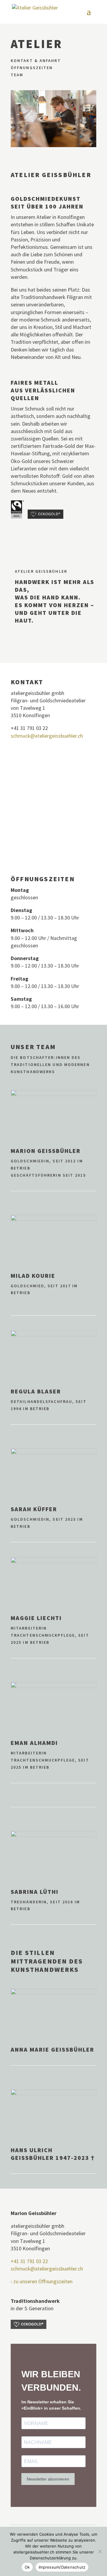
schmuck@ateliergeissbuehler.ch (47, 736)
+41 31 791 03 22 (29, 2261)
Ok (27, 2567)
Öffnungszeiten (32, 68)
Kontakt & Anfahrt (36, 61)
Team (17, 75)
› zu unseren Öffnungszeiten (42, 2281)
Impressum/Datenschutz (62, 2567)
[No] (100, 2551)
